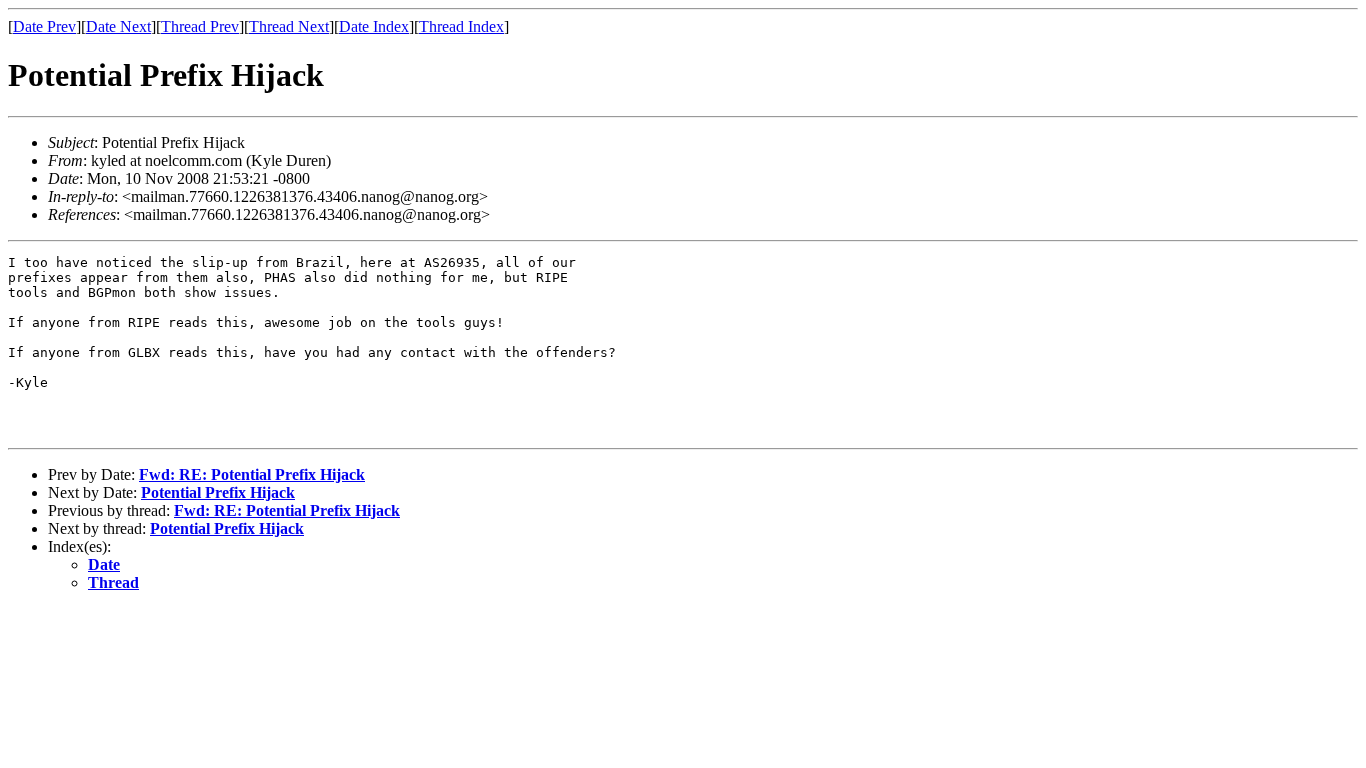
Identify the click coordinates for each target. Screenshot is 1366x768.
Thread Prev (200, 26)
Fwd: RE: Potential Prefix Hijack (252, 474)
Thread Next (289, 26)
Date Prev (44, 26)
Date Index (374, 26)
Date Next (118, 26)
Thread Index (461, 26)
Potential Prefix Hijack (218, 492)
